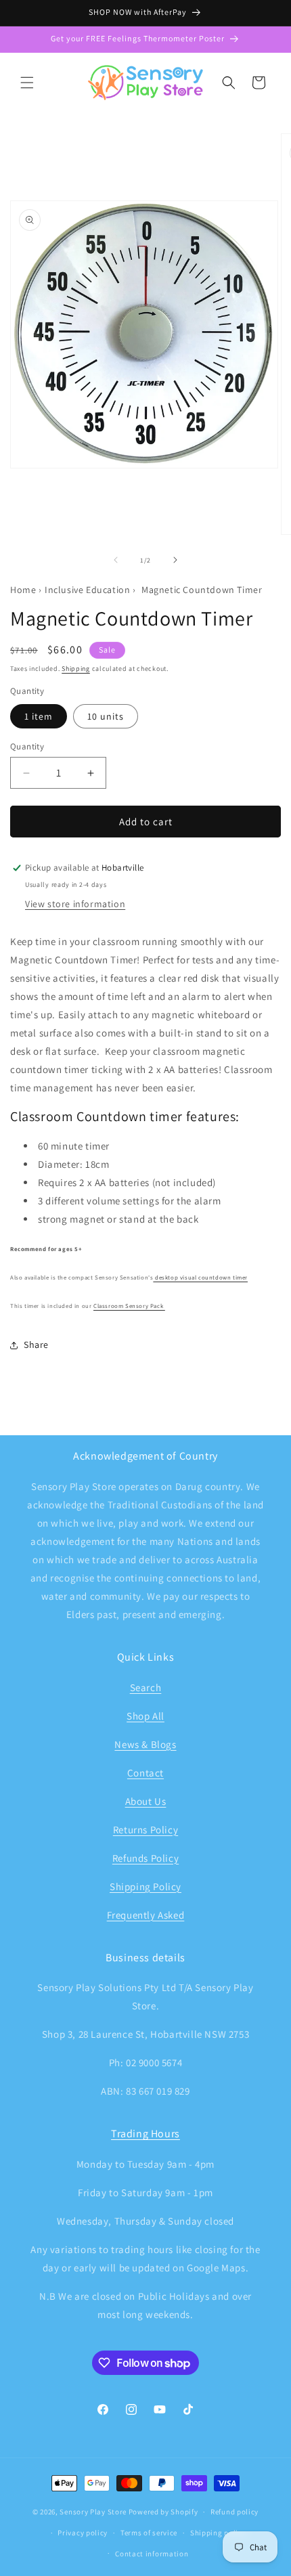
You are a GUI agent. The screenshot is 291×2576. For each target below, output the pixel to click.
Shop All (145, 1716)
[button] (27, 83)
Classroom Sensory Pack (129, 1306)
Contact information (152, 2554)
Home (23, 590)
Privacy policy (83, 2533)
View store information (75, 904)
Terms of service (149, 2533)
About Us (146, 1801)
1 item (39, 716)
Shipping (76, 669)
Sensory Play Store (93, 2512)
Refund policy (234, 2512)
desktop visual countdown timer (200, 1278)
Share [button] (36, 1345)
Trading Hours (145, 2134)
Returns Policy (145, 1830)
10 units (106, 716)
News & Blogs (145, 1744)
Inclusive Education (87, 590)
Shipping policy (218, 2533)
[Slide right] (175, 560)
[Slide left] (116, 560)
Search (146, 1687)
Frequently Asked (146, 1915)
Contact (145, 1773)
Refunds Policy (145, 1858)
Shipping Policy (145, 1886)
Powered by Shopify (163, 2512)
